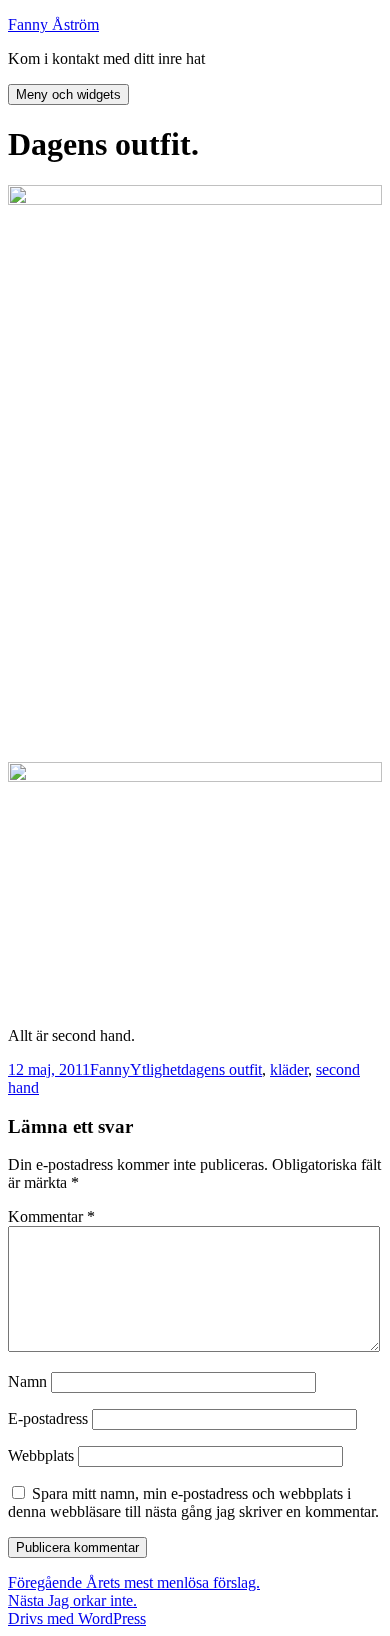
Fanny (110, 1069)
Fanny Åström (53, 24)
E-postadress (48, 1418)
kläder (289, 1069)
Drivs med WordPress (77, 1618)
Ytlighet (155, 1069)
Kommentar (51, 1216)
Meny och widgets (68, 94)
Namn (27, 1381)
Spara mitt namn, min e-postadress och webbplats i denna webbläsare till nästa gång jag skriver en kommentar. (193, 1502)
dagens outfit (221, 1069)
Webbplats (41, 1455)
